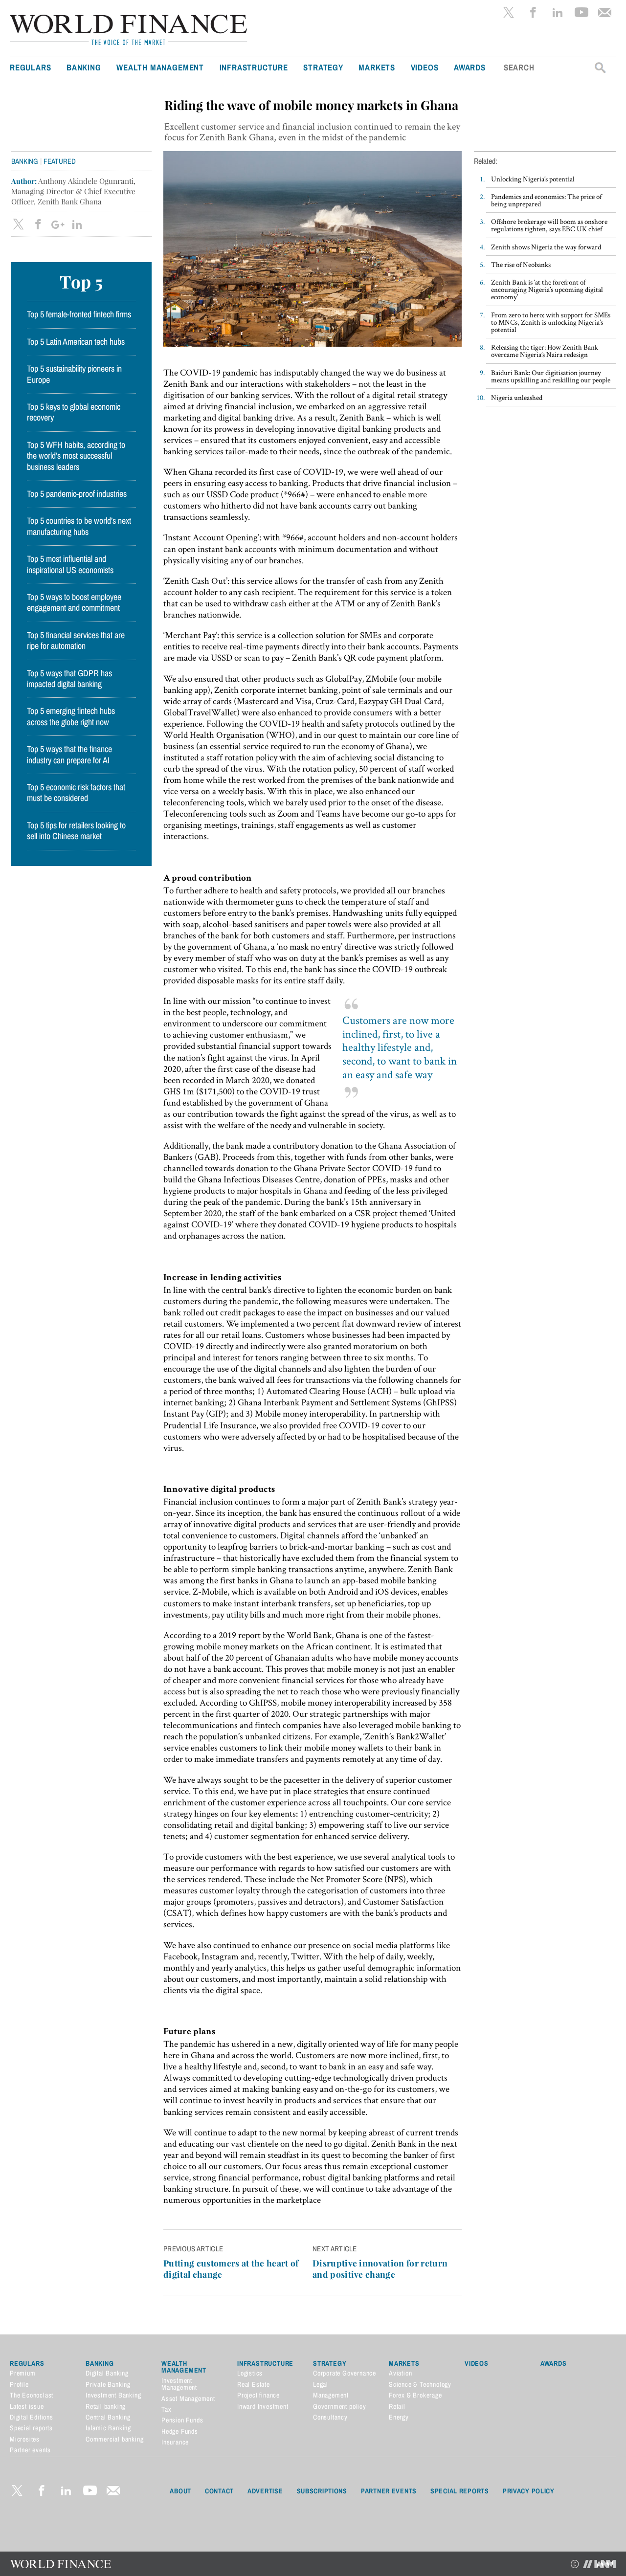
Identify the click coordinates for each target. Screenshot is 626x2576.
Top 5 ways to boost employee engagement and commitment (74, 602)
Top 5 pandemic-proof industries (77, 494)
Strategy (323, 67)
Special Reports (460, 2491)
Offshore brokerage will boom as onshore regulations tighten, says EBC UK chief (549, 225)
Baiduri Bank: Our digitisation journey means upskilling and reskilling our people (551, 376)
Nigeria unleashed (517, 397)
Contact (219, 2491)
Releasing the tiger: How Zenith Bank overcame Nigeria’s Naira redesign (545, 351)
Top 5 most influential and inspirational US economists (70, 564)
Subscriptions (322, 2491)
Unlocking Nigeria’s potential (533, 179)
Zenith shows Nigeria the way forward (546, 247)
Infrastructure (254, 67)
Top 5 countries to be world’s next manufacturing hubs (79, 526)
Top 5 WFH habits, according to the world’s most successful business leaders (76, 456)
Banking (84, 67)
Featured (60, 161)
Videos (425, 67)
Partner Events (389, 2491)
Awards (470, 67)
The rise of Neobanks (521, 264)
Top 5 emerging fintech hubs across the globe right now (71, 716)
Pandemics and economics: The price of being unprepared (546, 200)
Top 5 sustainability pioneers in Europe (74, 374)
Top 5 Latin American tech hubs (76, 342)
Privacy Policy (529, 2491)
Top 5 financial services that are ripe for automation (76, 641)
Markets (377, 67)
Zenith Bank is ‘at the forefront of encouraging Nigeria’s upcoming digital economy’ (547, 289)
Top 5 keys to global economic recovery (74, 412)
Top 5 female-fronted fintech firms (79, 314)
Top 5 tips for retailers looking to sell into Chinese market (76, 831)
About (180, 2491)
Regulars (30, 67)
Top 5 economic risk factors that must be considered (76, 793)
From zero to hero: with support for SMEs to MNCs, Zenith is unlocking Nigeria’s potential (551, 322)
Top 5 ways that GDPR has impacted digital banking (69, 679)
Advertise (265, 2491)
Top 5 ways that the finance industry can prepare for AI (69, 755)
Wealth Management (160, 67)
